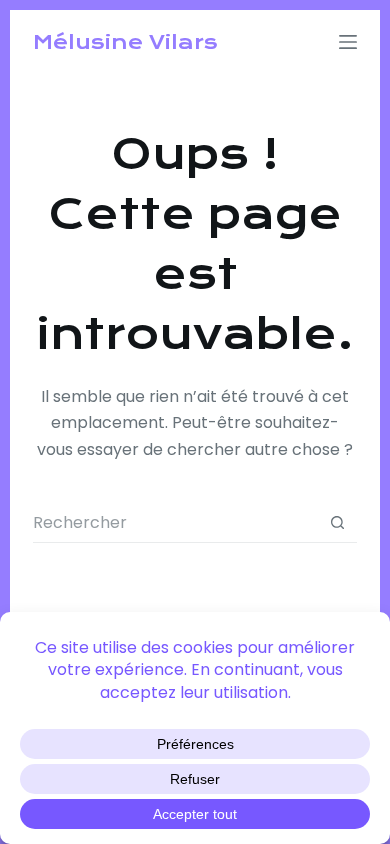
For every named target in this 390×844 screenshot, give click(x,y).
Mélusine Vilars (125, 42)
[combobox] (175, 523)
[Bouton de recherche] (337, 522)
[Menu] (348, 42)
